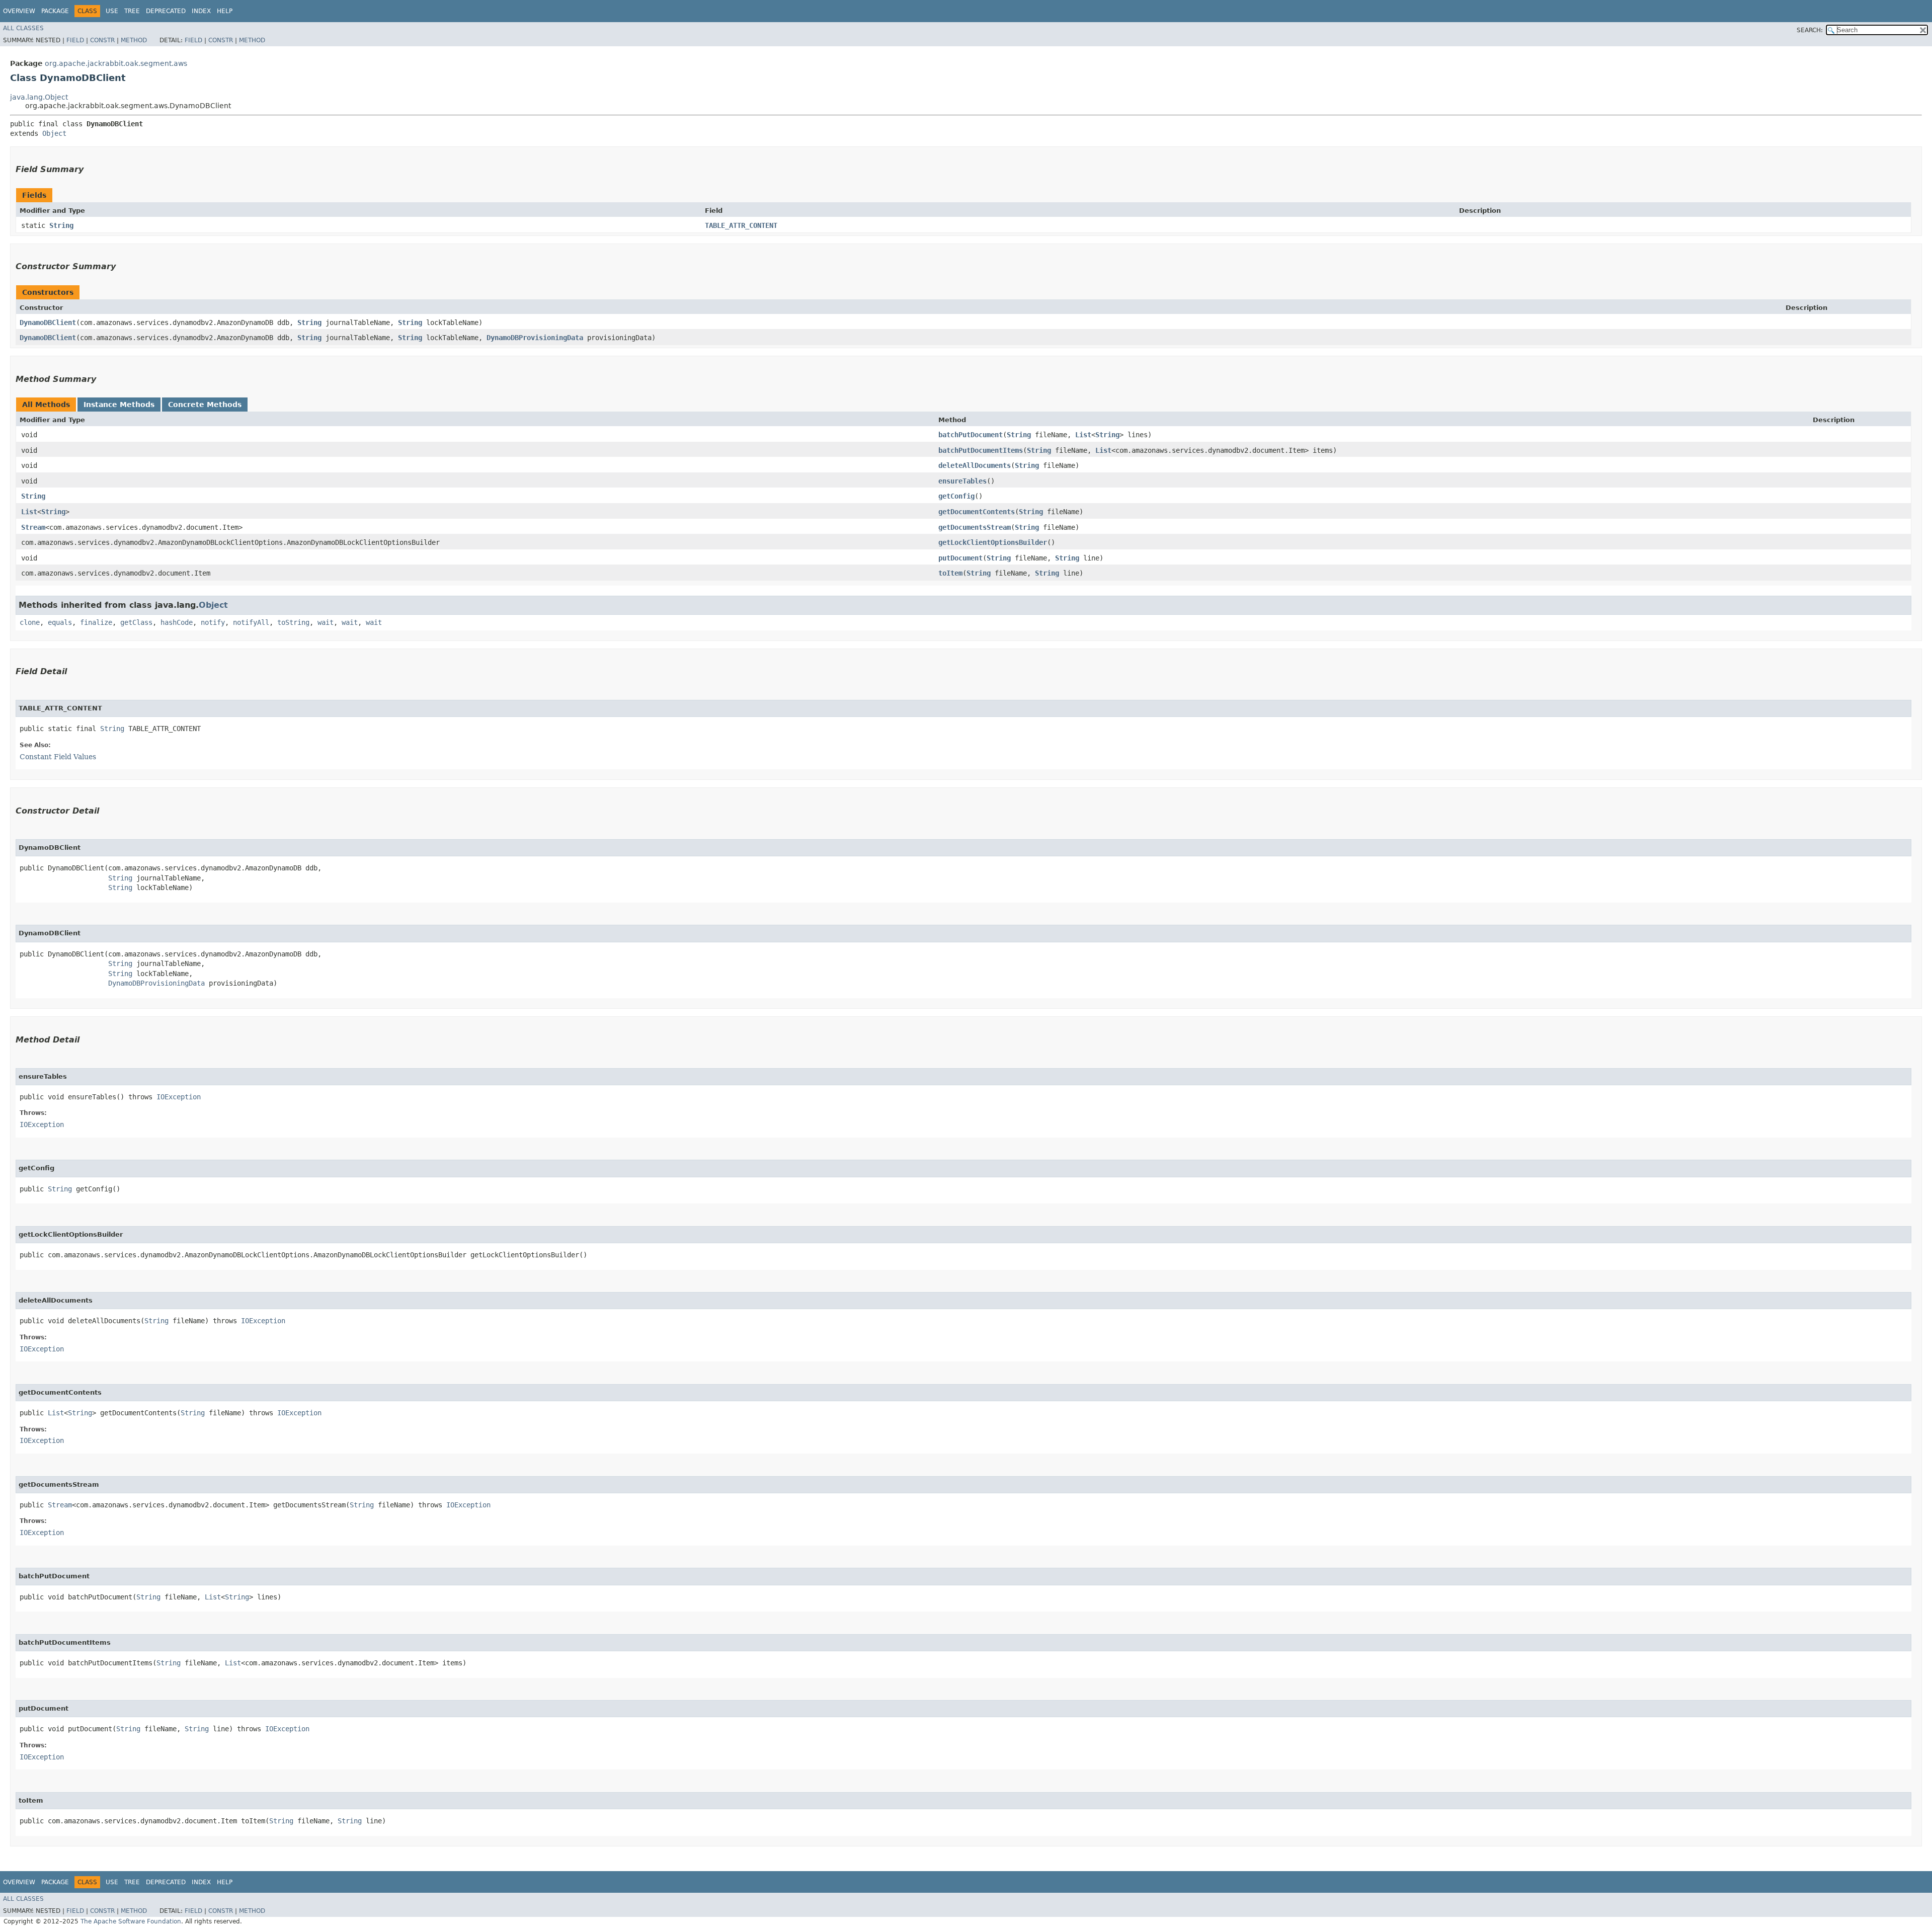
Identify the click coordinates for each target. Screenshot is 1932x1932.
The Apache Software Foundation (131, 1921)
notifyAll (251, 622)
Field (75, 40)
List (1083, 435)
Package (55, 11)
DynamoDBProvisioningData (535, 338)
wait (326, 622)
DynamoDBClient (48, 323)
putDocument (960, 558)
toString (293, 622)
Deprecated (166, 11)
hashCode (177, 622)
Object (54, 133)
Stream (33, 527)
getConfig (956, 496)
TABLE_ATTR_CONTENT (741, 225)
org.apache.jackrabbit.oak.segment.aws (116, 63)
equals (60, 622)
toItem (950, 573)
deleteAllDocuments (975, 465)
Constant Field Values (58, 757)
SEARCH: (1810, 30)
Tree (132, 11)
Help (225, 11)
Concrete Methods (205, 405)
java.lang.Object (39, 97)
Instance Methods (119, 405)
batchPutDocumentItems (981, 450)
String (61, 225)
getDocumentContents (977, 512)
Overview (19, 11)
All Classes (23, 28)
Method (134, 40)
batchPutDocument (971, 435)
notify (213, 622)
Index (201, 11)
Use (112, 11)
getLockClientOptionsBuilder (993, 542)
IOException (179, 1097)
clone (30, 622)
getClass (136, 622)
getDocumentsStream (975, 527)
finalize (96, 622)
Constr (102, 40)
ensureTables (962, 481)
